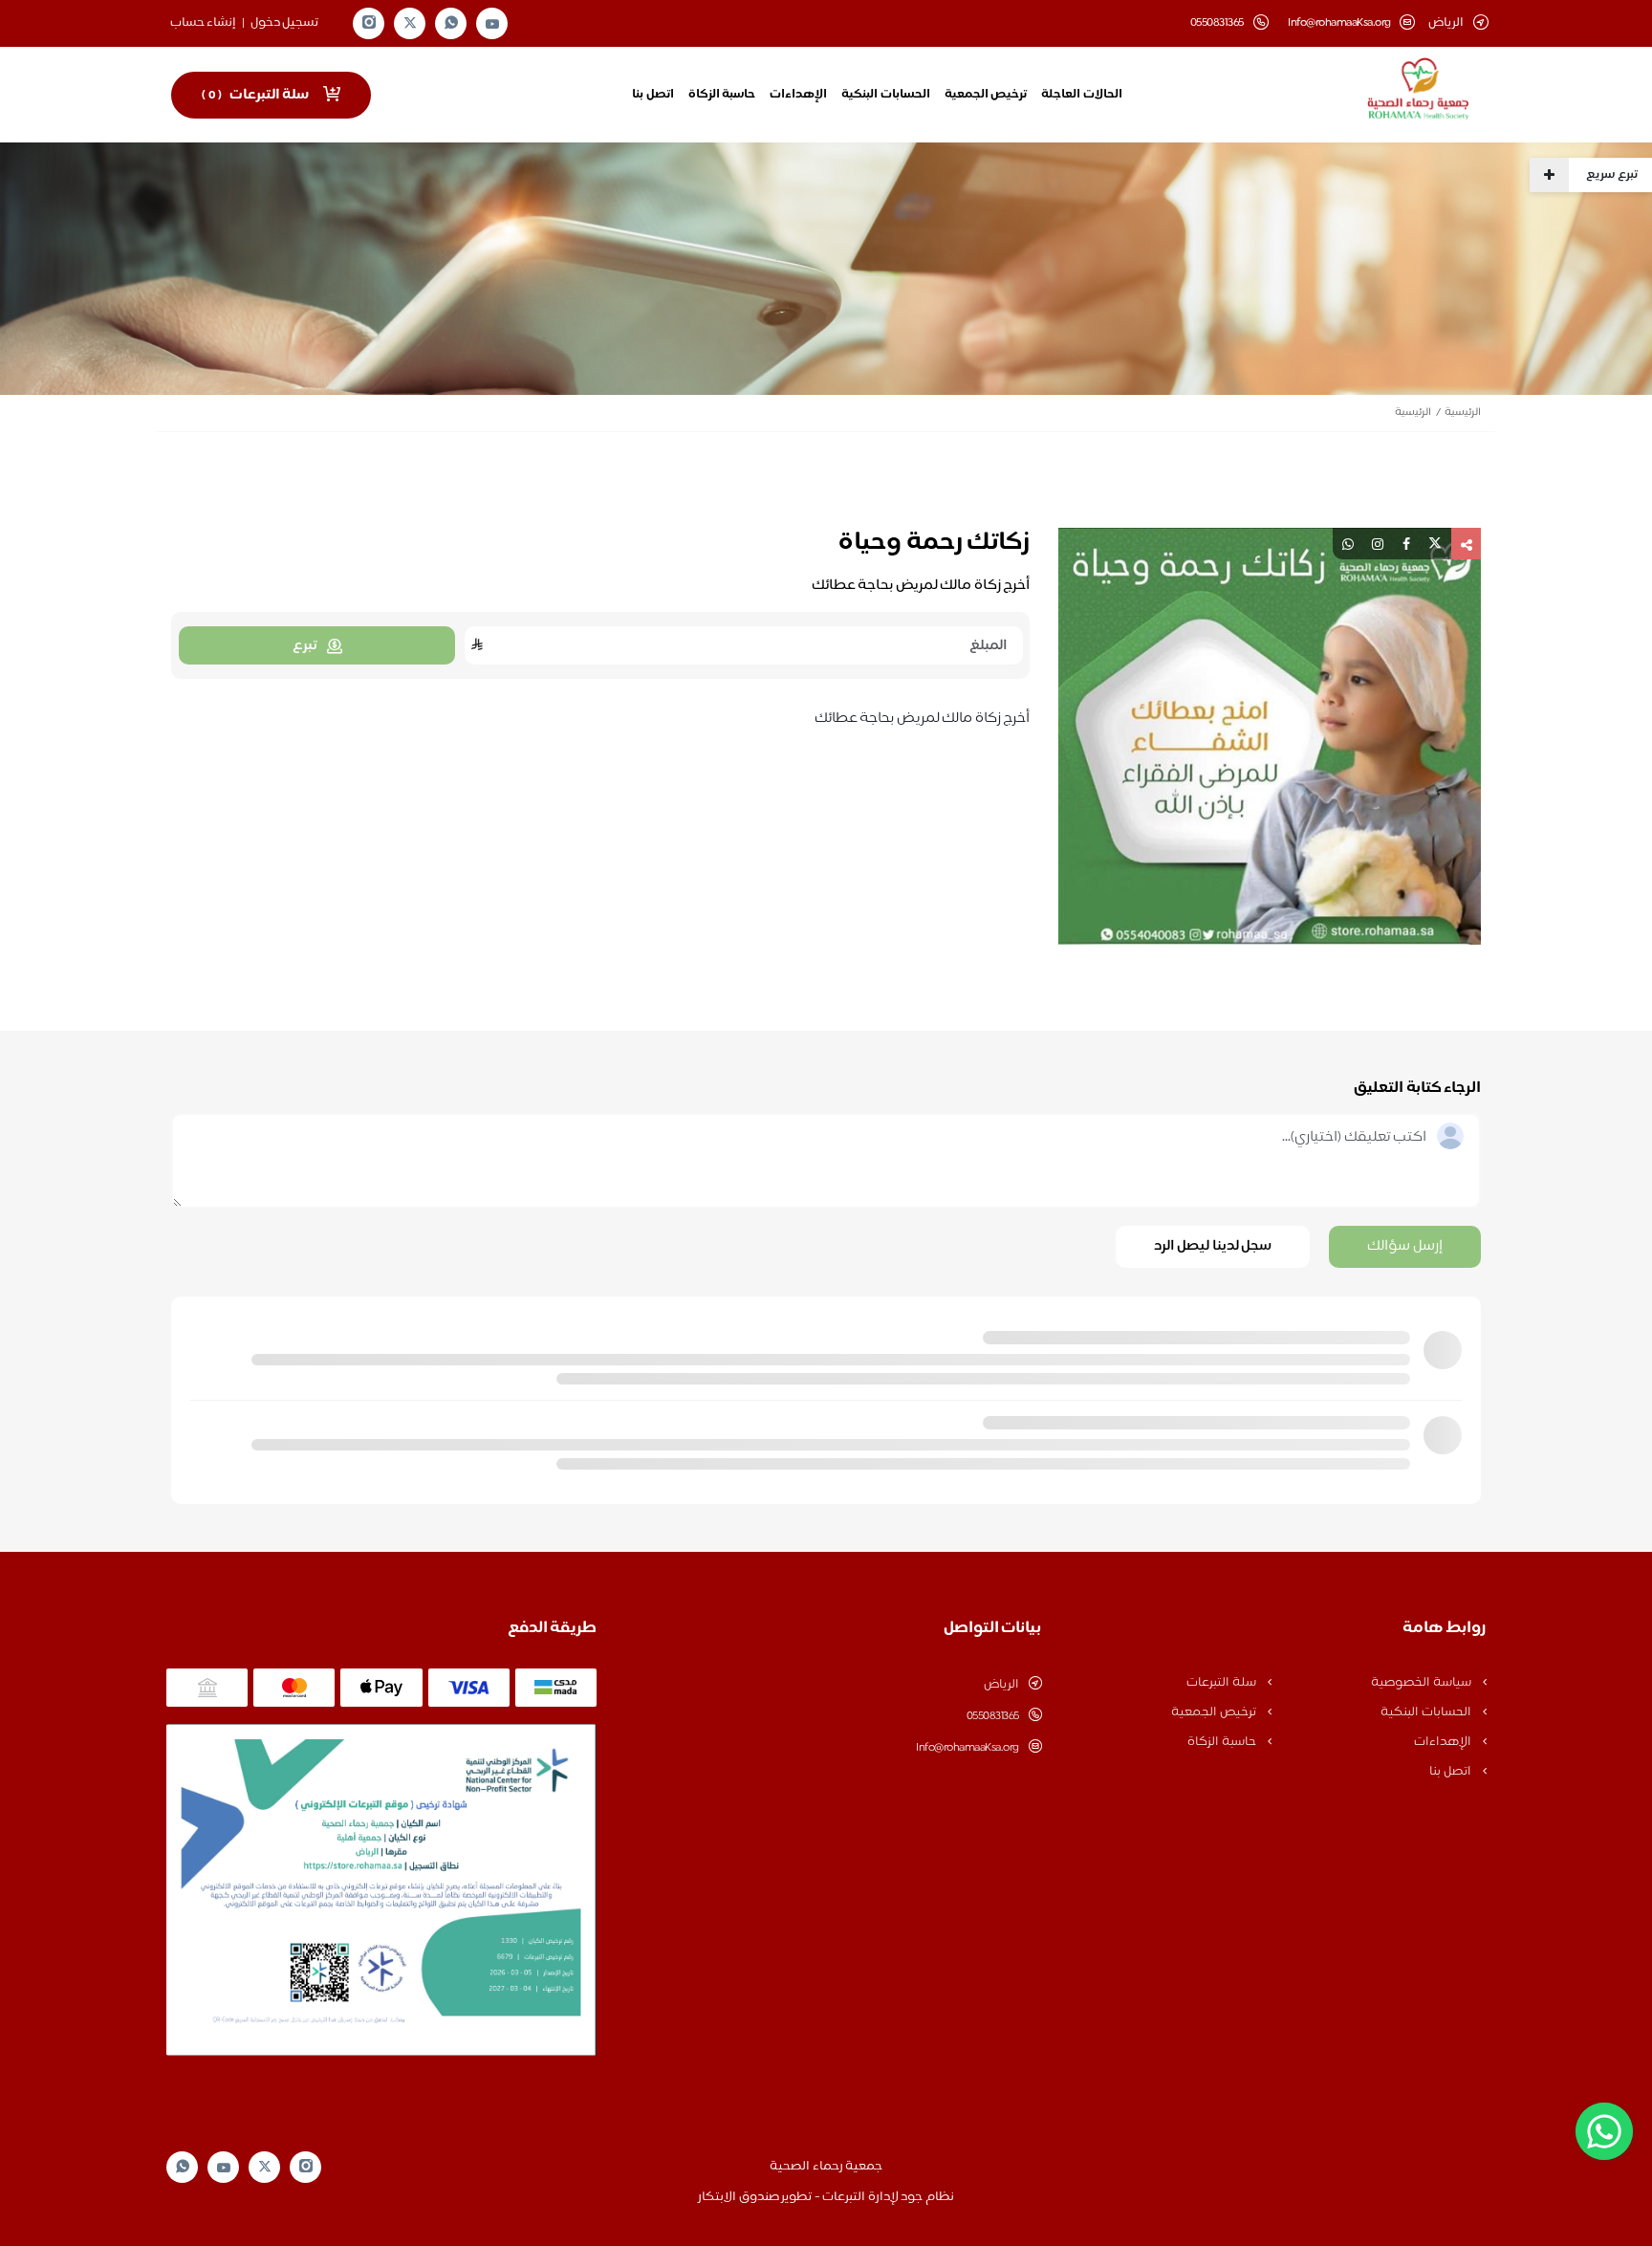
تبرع (305, 646)
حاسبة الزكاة (722, 95)
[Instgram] (369, 23)
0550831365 (993, 1716)
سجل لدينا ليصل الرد (1213, 1246)
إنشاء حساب (204, 23)
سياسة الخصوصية (1422, 1683)
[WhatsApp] (451, 23)
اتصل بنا (653, 95)
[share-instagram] (1378, 544)
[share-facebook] (1406, 544)
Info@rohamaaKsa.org (1339, 23)
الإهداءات (798, 95)
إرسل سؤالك (1405, 1246)
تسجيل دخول (285, 23)
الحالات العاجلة (1082, 95)
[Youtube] (492, 24)
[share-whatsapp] (1348, 544)
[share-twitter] (1435, 544)
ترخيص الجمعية (986, 95)
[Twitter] (410, 23)
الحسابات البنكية (886, 95)
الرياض (1001, 1685)
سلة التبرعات (1222, 1683)
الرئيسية (1463, 413)
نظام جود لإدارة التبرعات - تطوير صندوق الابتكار (826, 2197)
